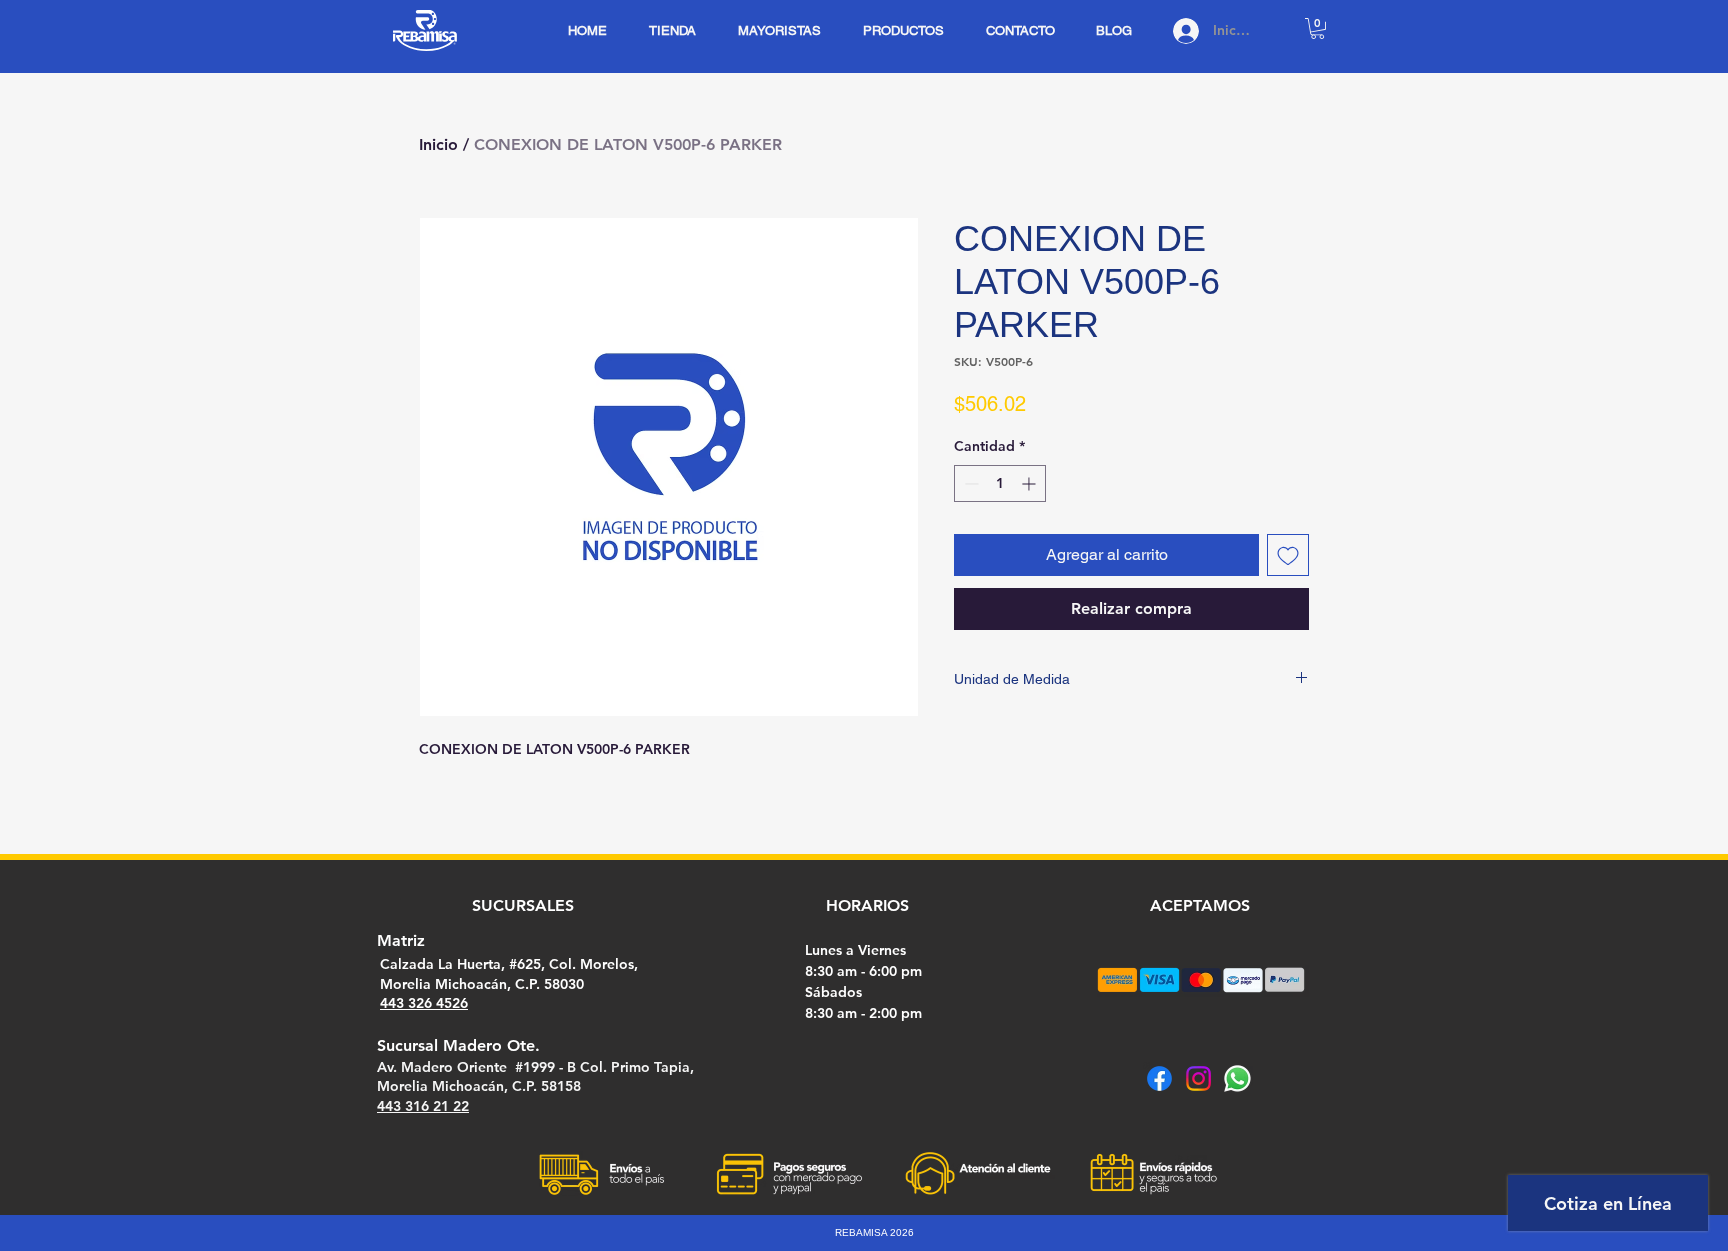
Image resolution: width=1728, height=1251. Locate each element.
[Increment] (1030, 483)
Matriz (401, 940)
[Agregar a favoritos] (1288, 555)
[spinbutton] (1000, 483)
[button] (1317, 28)
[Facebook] (1159, 1078)
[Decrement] (969, 483)
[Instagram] (1198, 1078)
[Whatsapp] (1237, 1078)
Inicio (438, 144)
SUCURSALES (523, 905)
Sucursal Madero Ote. (458, 1045)
